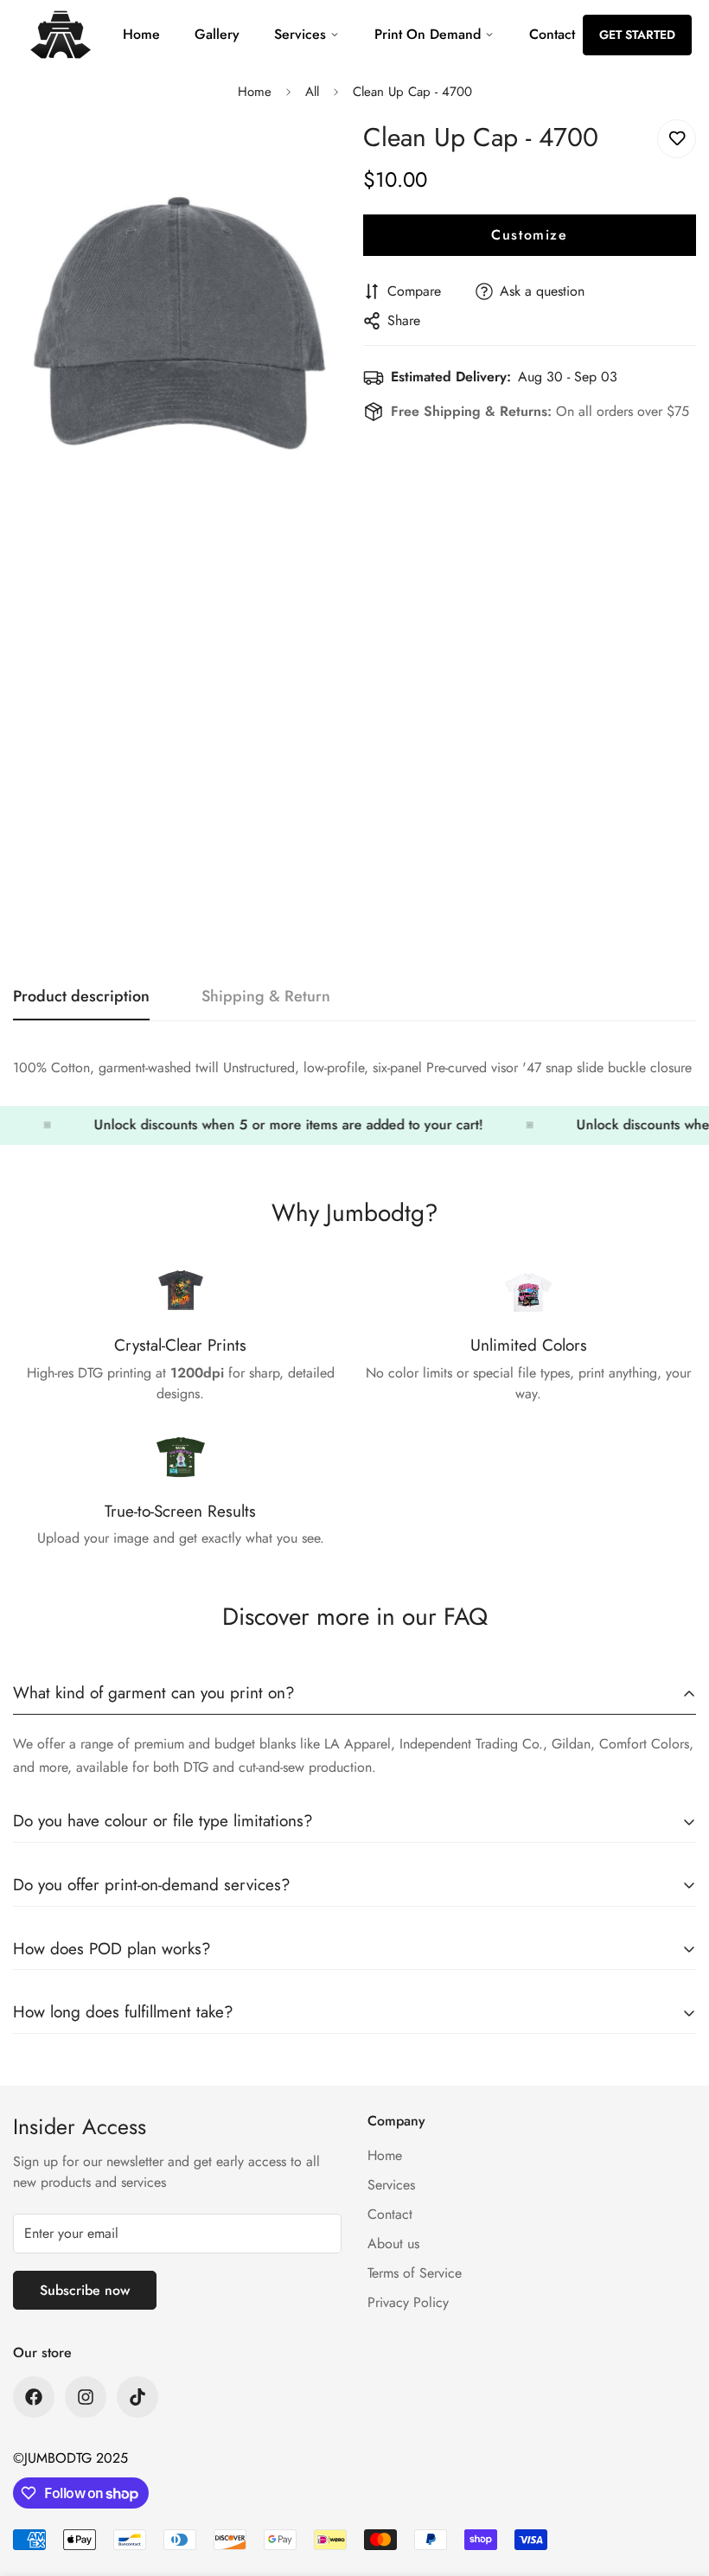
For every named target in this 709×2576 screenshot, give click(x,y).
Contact (552, 34)
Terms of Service (415, 2273)
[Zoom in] (318, 152)
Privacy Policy (408, 2302)
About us (393, 2244)
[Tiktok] (137, 2397)
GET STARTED (637, 35)
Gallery (217, 34)
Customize (529, 235)
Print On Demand (428, 34)
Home (141, 34)
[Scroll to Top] (675, 2482)
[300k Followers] (34, 2397)
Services (300, 34)
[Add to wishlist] (677, 139)
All (312, 92)
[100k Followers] (86, 2397)
